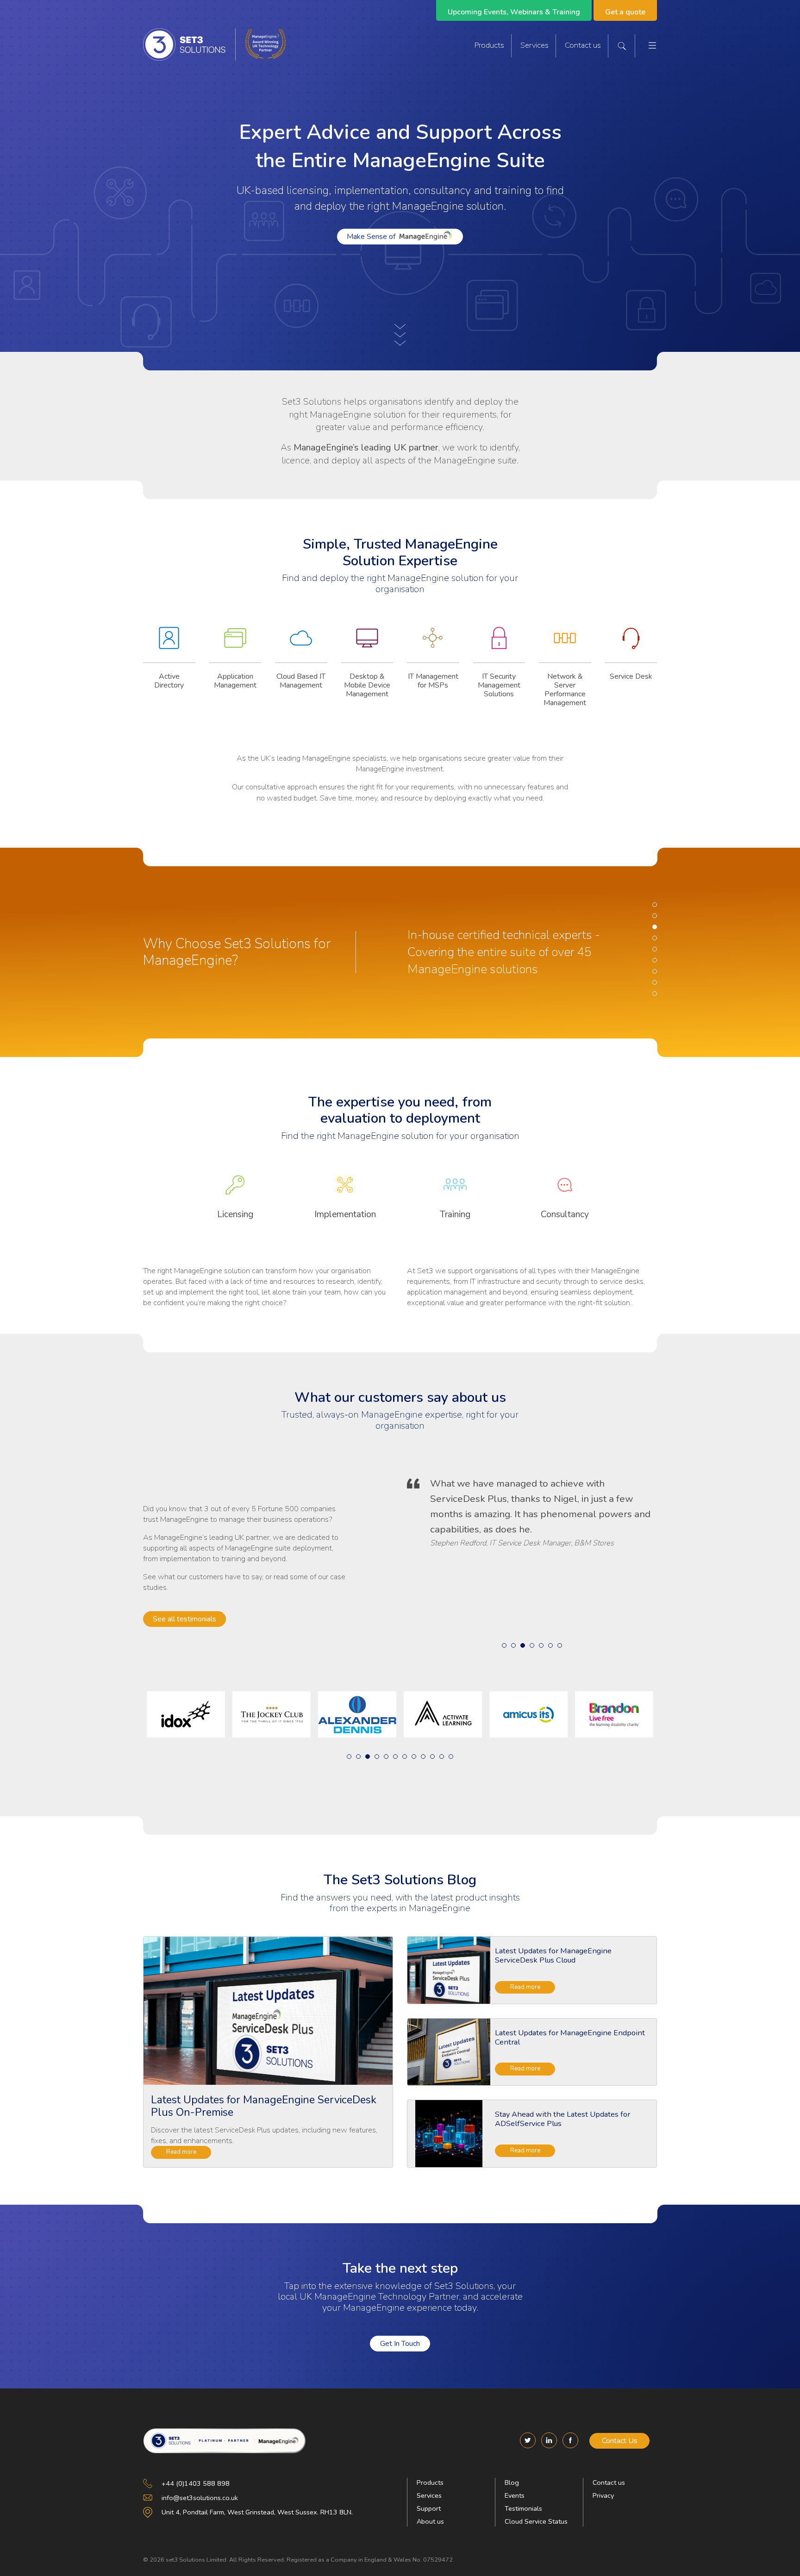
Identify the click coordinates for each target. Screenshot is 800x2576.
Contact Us (620, 2441)
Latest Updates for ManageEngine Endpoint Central (570, 2037)
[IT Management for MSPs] (433, 645)
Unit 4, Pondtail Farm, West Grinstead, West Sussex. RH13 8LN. (257, 2512)
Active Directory (169, 681)
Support (429, 2508)
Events (515, 2495)
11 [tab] (442, 1757)
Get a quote (625, 12)
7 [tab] (655, 971)
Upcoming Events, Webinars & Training (514, 12)
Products (489, 45)
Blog (512, 2482)
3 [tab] (655, 927)
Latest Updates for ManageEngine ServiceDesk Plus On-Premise (264, 2106)
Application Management (235, 681)
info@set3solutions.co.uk (200, 2498)
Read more (181, 2152)
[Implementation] (345, 1191)
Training (455, 1214)
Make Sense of (371, 237)
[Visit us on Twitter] (528, 2440)
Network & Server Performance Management (565, 690)
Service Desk (631, 676)
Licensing (235, 1214)
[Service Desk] (631, 645)
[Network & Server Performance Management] (565, 645)
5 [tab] (655, 949)
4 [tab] (655, 938)
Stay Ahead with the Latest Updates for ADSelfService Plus (562, 2119)
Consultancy (565, 1214)
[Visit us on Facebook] (570, 2440)
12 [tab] (451, 1757)
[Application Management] (235, 645)
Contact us (583, 45)
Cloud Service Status (536, 2521)
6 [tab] (655, 960)
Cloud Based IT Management (301, 681)
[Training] (455, 1191)
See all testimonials (184, 1619)
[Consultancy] (565, 1191)
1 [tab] (655, 905)
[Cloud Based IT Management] (301, 645)
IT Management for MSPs (433, 681)
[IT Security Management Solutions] (499, 645)
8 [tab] (655, 982)
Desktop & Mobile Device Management (367, 685)
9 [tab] (655, 994)
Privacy (603, 2495)
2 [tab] (655, 916)
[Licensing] (235, 1191)
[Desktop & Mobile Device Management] (367, 645)
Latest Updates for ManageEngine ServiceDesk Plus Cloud (553, 1955)
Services (534, 45)
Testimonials (523, 2508)
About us (430, 2521)
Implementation (345, 1214)
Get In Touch (400, 2344)
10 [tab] (432, 1757)
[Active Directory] (169, 645)
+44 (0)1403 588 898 (196, 2483)
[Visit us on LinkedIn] (549, 2440)
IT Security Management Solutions (499, 685)
